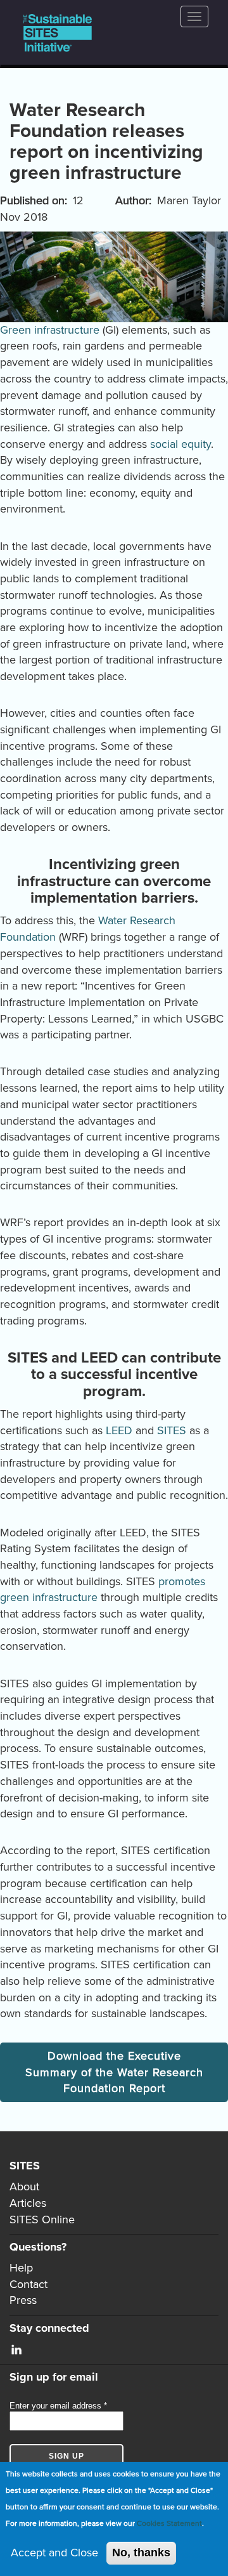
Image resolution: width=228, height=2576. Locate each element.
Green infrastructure (50, 330)
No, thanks (141, 2553)
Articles (28, 2203)
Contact (28, 2284)
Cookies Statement (169, 2523)
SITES (172, 1430)
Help (21, 2268)
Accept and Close (54, 2553)
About (24, 2187)
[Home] (58, 33)
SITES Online (42, 2220)
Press (23, 2300)
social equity (180, 444)
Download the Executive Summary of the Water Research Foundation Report (114, 2072)
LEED (119, 1430)
